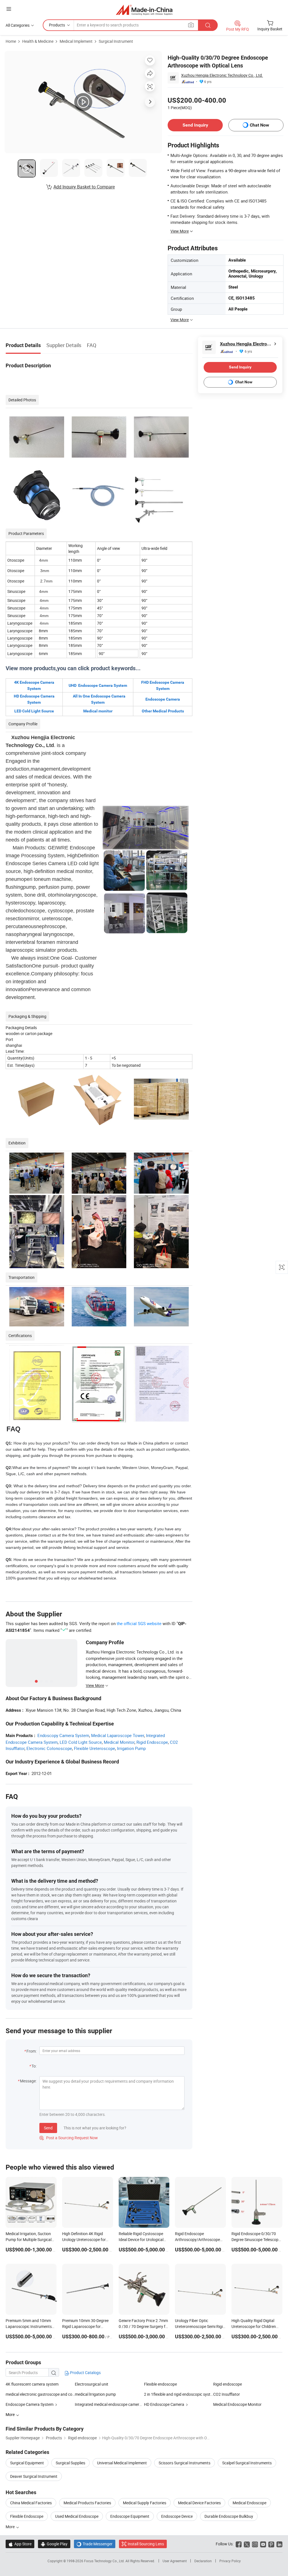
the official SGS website (139, 1623)
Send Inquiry (195, 125)
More (11, 2527)
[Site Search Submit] (208, 25)
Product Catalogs (85, 2373)
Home (11, 41)
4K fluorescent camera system (32, 2384)
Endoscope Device (177, 2516)
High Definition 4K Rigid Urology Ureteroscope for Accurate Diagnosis (84, 2239)
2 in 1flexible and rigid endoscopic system (179, 2394)
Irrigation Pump (131, 1748)
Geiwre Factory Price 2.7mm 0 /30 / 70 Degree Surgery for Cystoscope (144, 2326)
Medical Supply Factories (145, 2503)
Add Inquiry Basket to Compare (84, 187)
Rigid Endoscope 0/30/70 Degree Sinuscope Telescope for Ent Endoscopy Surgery (256, 2239)
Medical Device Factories (199, 2503)
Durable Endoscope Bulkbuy (229, 2516)
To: (34, 2066)
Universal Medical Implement (122, 2463)
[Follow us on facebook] (239, 2544)
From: (31, 2051)
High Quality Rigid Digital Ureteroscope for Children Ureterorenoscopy (254, 2326)
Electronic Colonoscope (49, 1748)
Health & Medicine (38, 41)
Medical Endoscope (249, 2503)
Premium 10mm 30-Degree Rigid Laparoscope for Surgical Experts (85, 2326)
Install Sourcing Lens (146, 2544)
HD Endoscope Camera (164, 2404)
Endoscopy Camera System (63, 1735)
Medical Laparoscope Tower (118, 1735)
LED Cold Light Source (81, 1742)
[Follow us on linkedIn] (279, 2544)
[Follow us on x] (247, 2544)
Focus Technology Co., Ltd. (105, 2561)
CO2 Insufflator (227, 2394)
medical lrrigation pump (95, 2394)
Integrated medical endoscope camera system (115, 2404)
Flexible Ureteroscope (94, 1748)
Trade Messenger (95, 2544)
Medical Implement (76, 41)
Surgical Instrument (116, 41)
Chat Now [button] (259, 125)
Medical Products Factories (87, 2503)
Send (48, 2128)
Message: (28, 2081)
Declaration (203, 2561)
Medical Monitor (119, 1742)
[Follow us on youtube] (263, 2544)
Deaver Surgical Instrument (34, 2476)
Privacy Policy (230, 2561)
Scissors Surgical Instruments (184, 2463)
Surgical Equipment (27, 2463)
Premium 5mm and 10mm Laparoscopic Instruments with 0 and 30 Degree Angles (30, 2326)
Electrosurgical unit (92, 2384)
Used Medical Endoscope (77, 2516)
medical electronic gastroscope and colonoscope (40, 2394)
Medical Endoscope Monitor (237, 2404)
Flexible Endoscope (27, 2516)
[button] (9, 9)
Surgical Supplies (70, 2463)
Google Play (54, 2544)
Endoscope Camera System (30, 2404)
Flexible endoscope (160, 2384)
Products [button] (57, 25)
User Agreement (175, 2561)
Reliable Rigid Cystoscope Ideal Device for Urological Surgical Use (141, 2239)
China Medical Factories (31, 2503)
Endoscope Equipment (130, 2516)
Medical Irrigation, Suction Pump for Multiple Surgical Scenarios (29, 2239)
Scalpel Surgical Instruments (247, 2463)
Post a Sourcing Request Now (69, 2138)
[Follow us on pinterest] (271, 2544)
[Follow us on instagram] (255, 2544)
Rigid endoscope (228, 2384)
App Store (20, 2544)
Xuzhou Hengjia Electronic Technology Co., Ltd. (222, 75)
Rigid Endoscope (152, 1742)
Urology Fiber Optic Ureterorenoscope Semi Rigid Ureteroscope (200, 2326)
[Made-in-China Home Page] (144, 10)
